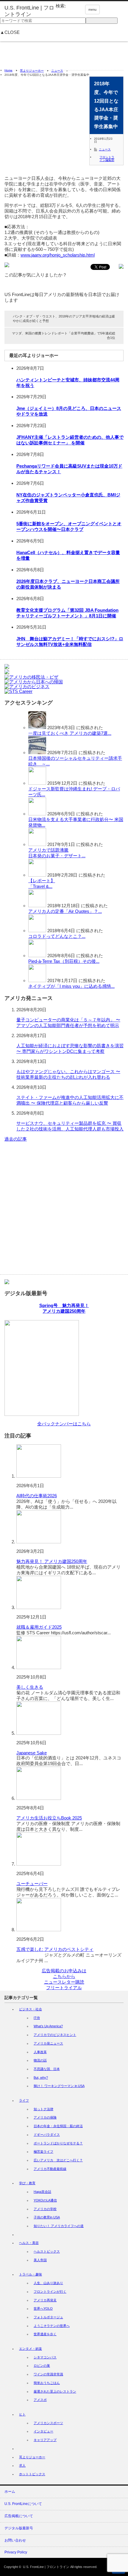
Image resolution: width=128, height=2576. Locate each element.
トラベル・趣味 (31, 2274)
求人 (22, 2465)
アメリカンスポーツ (48, 2423)
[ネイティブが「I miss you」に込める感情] (37, 980)
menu (92, 10)
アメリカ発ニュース (48, 2043)
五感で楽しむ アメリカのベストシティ (55, 1949)
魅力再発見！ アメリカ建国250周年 (52, 1561)
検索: (61, 6)
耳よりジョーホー (32, 71)
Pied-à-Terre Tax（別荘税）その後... (64, 961)
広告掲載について (19, 2516)
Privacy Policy (16, 2552)
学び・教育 (27, 2183)
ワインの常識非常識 (48, 2374)
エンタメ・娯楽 (31, 2349)
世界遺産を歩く (45, 2334)
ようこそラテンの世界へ (52, 2326)
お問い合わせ (15, 2540)
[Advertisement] (64, 53)
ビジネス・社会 (31, 2009)
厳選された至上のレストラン (55, 2391)
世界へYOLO (43, 2308)
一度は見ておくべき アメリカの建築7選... (70, 733)
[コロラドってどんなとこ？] (37, 931)
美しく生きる (30, 1687)
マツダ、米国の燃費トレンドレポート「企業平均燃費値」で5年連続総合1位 (64, 335)
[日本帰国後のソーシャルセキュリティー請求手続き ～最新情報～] (37, 752)
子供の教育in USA (47, 2217)
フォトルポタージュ (48, 2317)
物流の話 (40, 2060)
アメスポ (40, 2400)
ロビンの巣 (42, 2366)
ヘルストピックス (47, 2251)
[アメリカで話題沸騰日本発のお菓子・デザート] (37, 844)
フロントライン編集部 (107, 159)
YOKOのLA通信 (45, 2200)
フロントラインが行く (50, 2292)
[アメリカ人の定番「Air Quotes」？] (37, 906)
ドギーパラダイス (47, 2135)
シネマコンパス (45, 2357)
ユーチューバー (32, 1884)
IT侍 (37, 2018)
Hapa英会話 (42, 2192)
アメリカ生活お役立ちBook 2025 (49, 1818)
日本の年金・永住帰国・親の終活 (58, 2126)
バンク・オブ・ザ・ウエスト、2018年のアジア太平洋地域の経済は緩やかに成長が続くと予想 (64, 319)
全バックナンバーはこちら (64, 1424)
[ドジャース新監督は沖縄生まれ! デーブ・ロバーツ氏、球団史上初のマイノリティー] (37, 783)
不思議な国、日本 (47, 2069)
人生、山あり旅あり (48, 2283)
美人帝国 (40, 2260)
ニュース (57, 71)
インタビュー (43, 2431)
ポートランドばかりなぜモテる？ (58, 2143)
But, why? (41, 2078)
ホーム (10, 2492)
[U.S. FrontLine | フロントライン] (30, 11)
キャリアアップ (45, 2440)
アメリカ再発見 (45, 2300)
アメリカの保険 (45, 2117)
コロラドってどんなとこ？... (57, 936)
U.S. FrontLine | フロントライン (46, 2567)
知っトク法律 (43, 2109)
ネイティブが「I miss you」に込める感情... (71, 986)
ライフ (24, 2100)
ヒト (22, 2414)
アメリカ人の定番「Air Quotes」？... (65, 911)
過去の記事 (16, 1139)
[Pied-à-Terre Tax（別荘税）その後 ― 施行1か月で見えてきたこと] (37, 956)
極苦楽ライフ (43, 2152)
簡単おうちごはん (47, 2383)
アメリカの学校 (45, 2209)
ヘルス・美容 (29, 2243)
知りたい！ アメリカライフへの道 (59, 2226)
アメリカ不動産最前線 (50, 2169)
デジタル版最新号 (19, 2528)
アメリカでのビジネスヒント (55, 2035)
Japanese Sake (32, 1753)
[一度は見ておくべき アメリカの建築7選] (37, 728)
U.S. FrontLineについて (23, 2504)
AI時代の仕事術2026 (37, 1496)
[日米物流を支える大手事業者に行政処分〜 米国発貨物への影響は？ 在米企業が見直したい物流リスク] (37, 814)
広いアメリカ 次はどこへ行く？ (58, 2160)
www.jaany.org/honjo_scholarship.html (58, 255)
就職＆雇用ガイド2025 (39, 1627)
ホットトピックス (32, 2474)
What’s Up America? (48, 2026)
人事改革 (40, 2052)
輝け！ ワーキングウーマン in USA (59, 2086)
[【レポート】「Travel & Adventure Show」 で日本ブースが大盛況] (37, 875)
